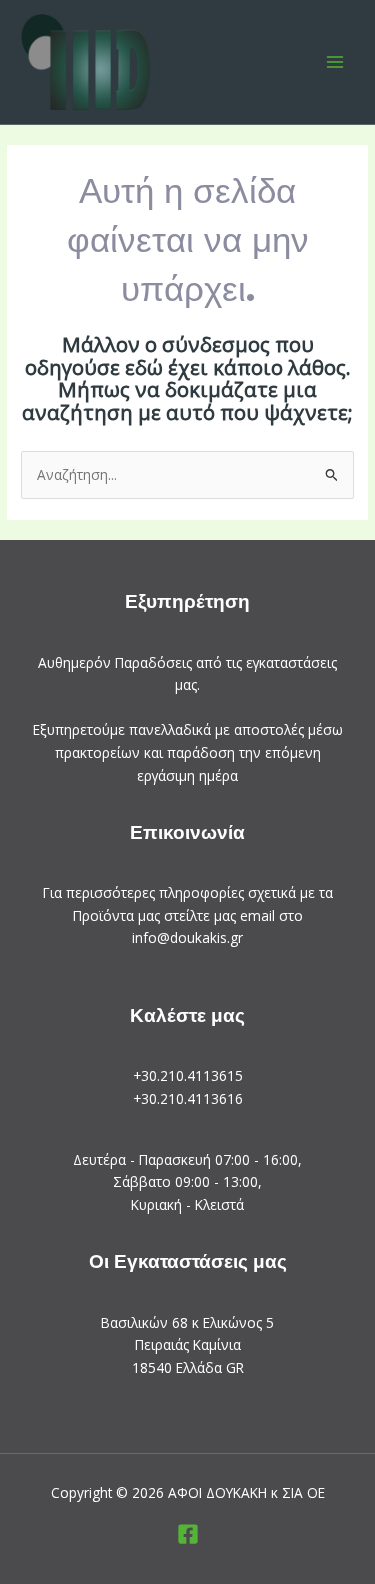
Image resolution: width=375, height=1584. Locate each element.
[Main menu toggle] (335, 61)
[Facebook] (188, 1534)
